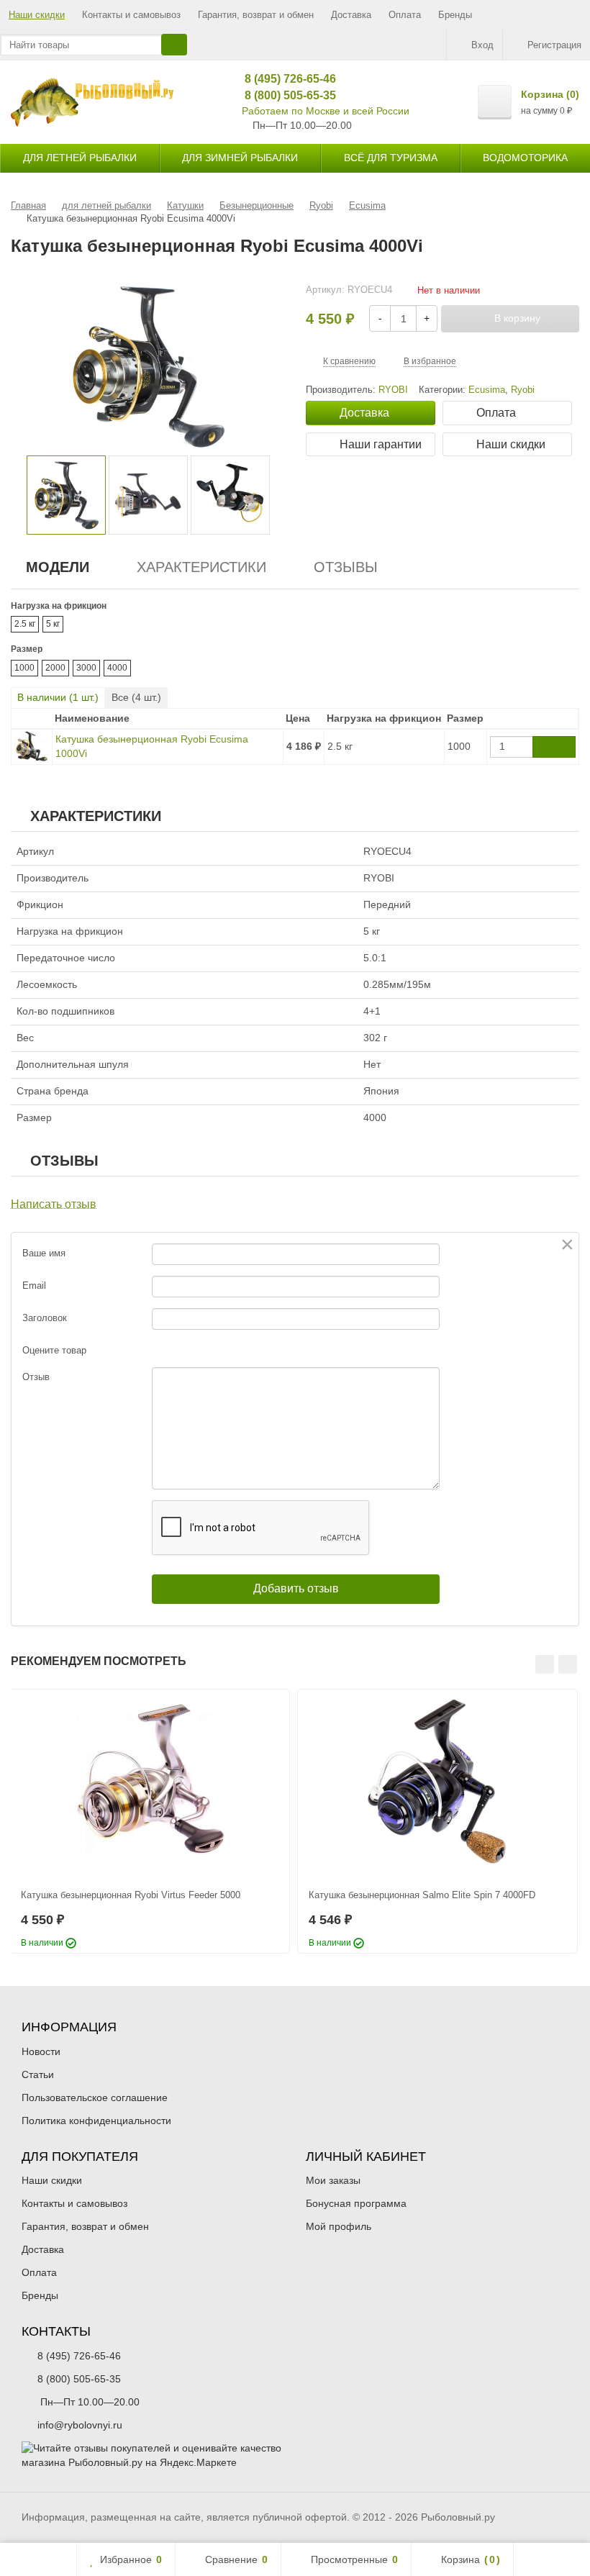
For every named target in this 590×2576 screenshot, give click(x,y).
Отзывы (346, 567)
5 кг (53, 624)
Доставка (351, 15)
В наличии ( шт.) (58, 697)
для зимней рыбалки (240, 158)
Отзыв (36, 1377)
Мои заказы (333, 2180)
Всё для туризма (391, 158)
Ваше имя (44, 1253)
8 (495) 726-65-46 (285, 79)
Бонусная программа (356, 2203)
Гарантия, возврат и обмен (256, 15)
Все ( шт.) (136, 697)
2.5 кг (25, 624)
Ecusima (487, 390)
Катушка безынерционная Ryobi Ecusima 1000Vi (152, 746)
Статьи (38, 2074)
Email (34, 1285)
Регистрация (554, 45)
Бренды (455, 15)
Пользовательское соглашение (95, 2097)
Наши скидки (37, 15)
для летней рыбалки (80, 158)
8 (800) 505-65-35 (285, 95)
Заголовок (45, 1318)
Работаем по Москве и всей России (326, 111)
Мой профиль (339, 2226)
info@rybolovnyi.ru (80, 2425)
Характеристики (201, 567)
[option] (66, 495)
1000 (24, 668)
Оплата (405, 15)
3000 (86, 668)
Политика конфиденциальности (96, 2121)
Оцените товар (54, 1350)
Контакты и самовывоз (131, 15)
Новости (41, 2051)
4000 (117, 668)
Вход (482, 45)
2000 (55, 668)
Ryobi (523, 390)
